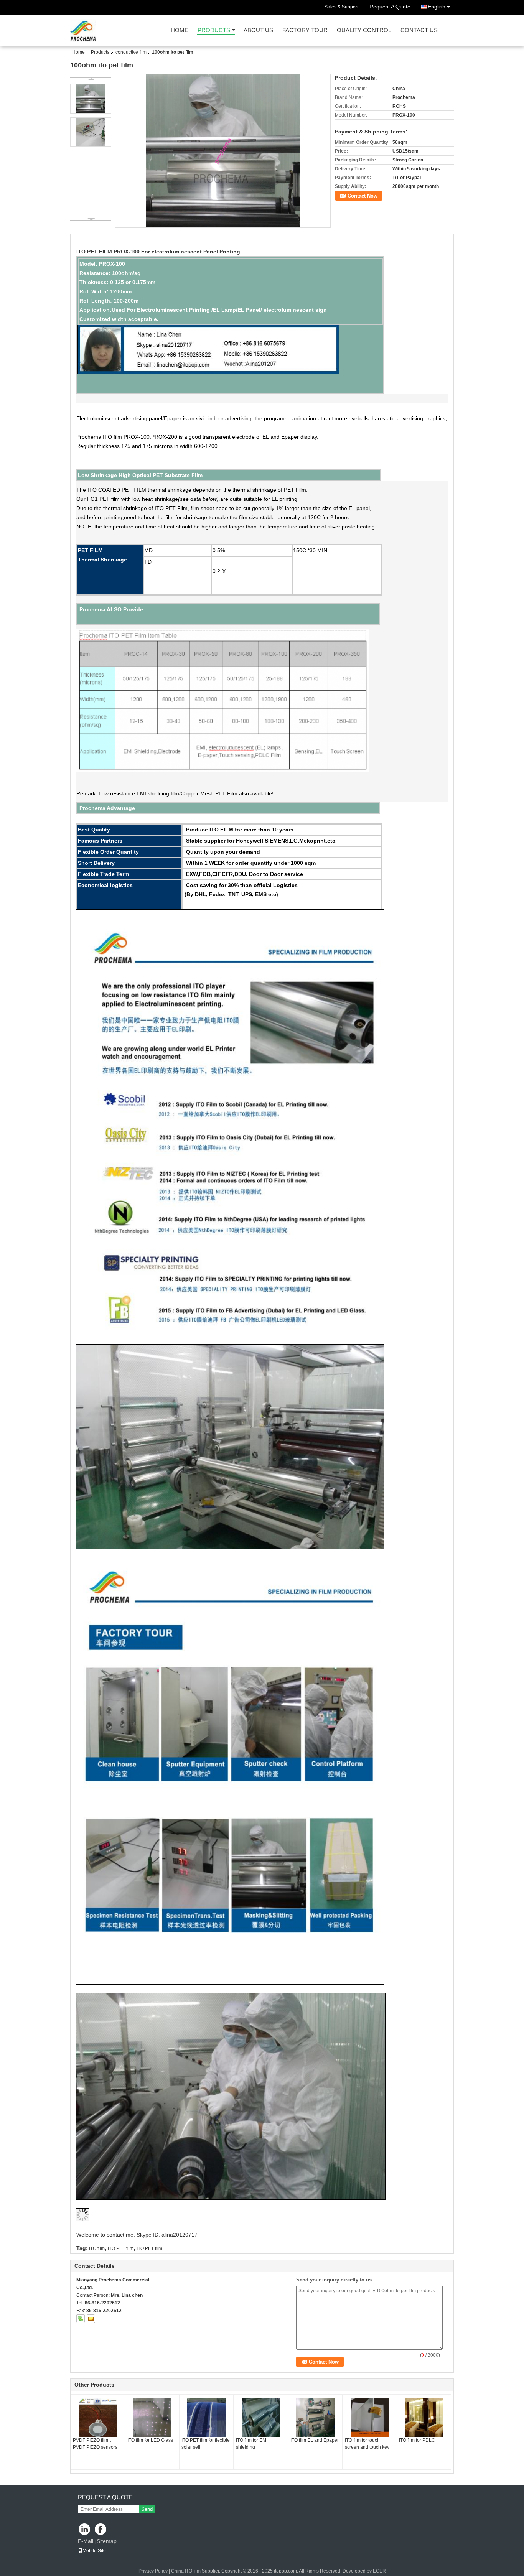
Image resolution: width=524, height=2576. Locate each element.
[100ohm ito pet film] (223, 151)
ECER (379, 2571)
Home (180, 30)
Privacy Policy (153, 2571)
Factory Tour (305, 30)
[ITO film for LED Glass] (152, 2418)
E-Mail (86, 2541)
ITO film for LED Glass (150, 2440)
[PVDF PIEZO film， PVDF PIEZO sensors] (98, 2418)
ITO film (97, 2248)
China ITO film (186, 2571)
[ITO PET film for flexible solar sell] (206, 2418)
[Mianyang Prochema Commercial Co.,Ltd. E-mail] (91, 2319)
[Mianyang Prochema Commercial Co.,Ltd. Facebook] (101, 2530)
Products (214, 30)
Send (147, 2509)
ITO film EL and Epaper (315, 2440)
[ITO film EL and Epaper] (315, 2418)
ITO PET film (121, 2248)
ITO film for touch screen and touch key (367, 2444)
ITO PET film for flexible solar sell (206, 2444)
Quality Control (364, 30)
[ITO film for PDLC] (424, 2418)
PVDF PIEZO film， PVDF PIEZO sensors (95, 2444)
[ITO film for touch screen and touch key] (370, 2418)
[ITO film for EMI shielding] (261, 2418)
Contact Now (363, 196)
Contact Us (419, 30)
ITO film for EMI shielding (252, 2444)
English (437, 7)
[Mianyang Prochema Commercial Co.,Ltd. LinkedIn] (85, 2530)
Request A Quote (390, 7)
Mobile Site (94, 2551)
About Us (258, 30)
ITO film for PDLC (417, 2440)
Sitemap (107, 2541)
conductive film (131, 52)
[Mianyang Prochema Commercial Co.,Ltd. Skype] (81, 2319)
